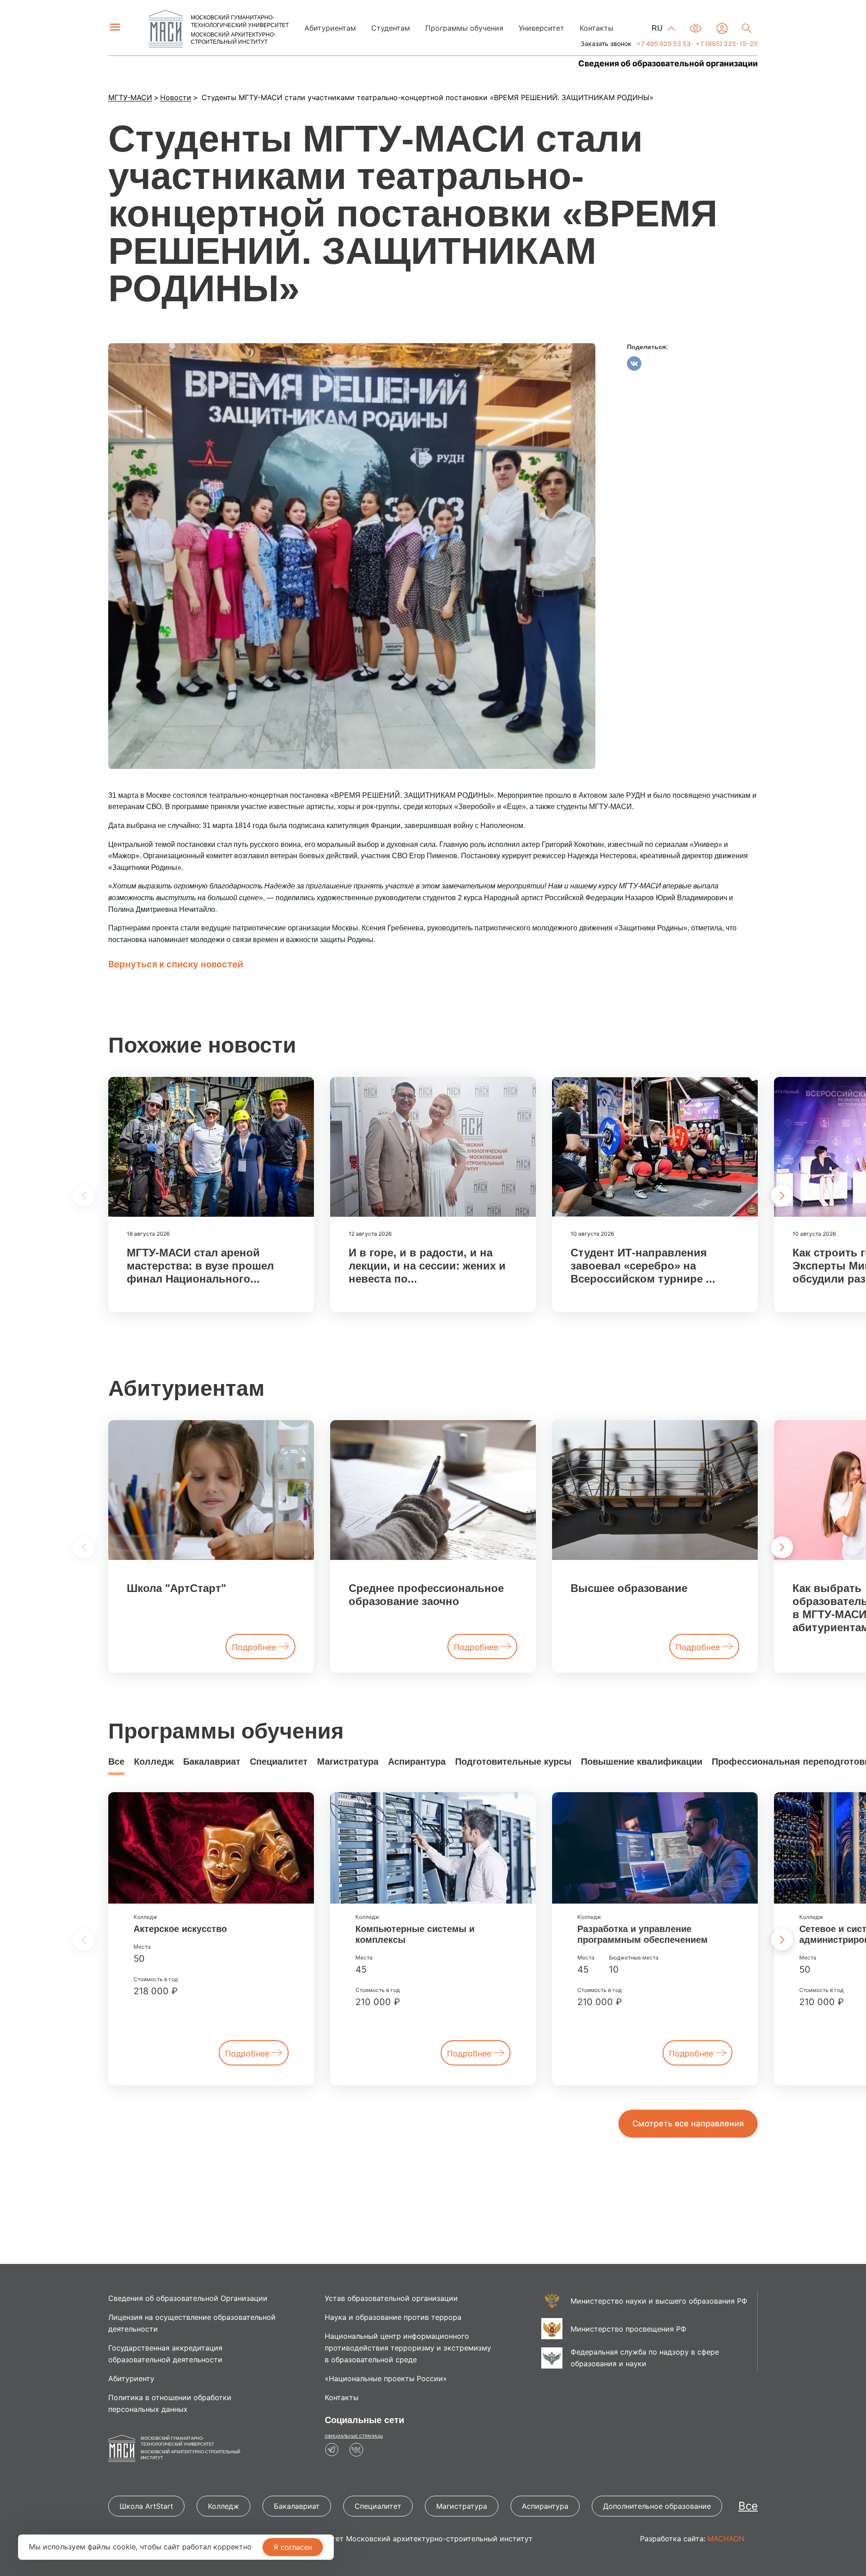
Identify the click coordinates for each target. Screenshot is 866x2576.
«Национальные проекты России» (386, 2378)
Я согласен (293, 2547)
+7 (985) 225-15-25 (726, 44)
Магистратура (348, 1762)
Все (116, 1762)
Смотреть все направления (688, 2123)
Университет (541, 28)
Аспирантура (417, 1762)
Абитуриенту (131, 2378)
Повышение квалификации (642, 1762)
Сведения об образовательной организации (668, 64)
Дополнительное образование (657, 2506)
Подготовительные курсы (513, 1762)
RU (658, 28)
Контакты (597, 28)
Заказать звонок (606, 44)
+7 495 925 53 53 (663, 44)
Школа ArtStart (146, 2506)
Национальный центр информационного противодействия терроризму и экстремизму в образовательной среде (408, 2348)
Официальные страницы (354, 2436)
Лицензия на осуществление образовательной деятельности (192, 2323)
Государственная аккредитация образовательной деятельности (165, 2354)
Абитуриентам (330, 28)
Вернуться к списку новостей (176, 964)
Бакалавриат (212, 1762)
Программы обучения (464, 28)
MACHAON (726, 2539)
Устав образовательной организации (391, 2298)
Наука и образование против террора (393, 2317)
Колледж (154, 1762)
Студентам (391, 28)
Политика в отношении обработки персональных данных (170, 2403)
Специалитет (279, 1762)
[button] (782, 1196)
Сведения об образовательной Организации (188, 2298)
